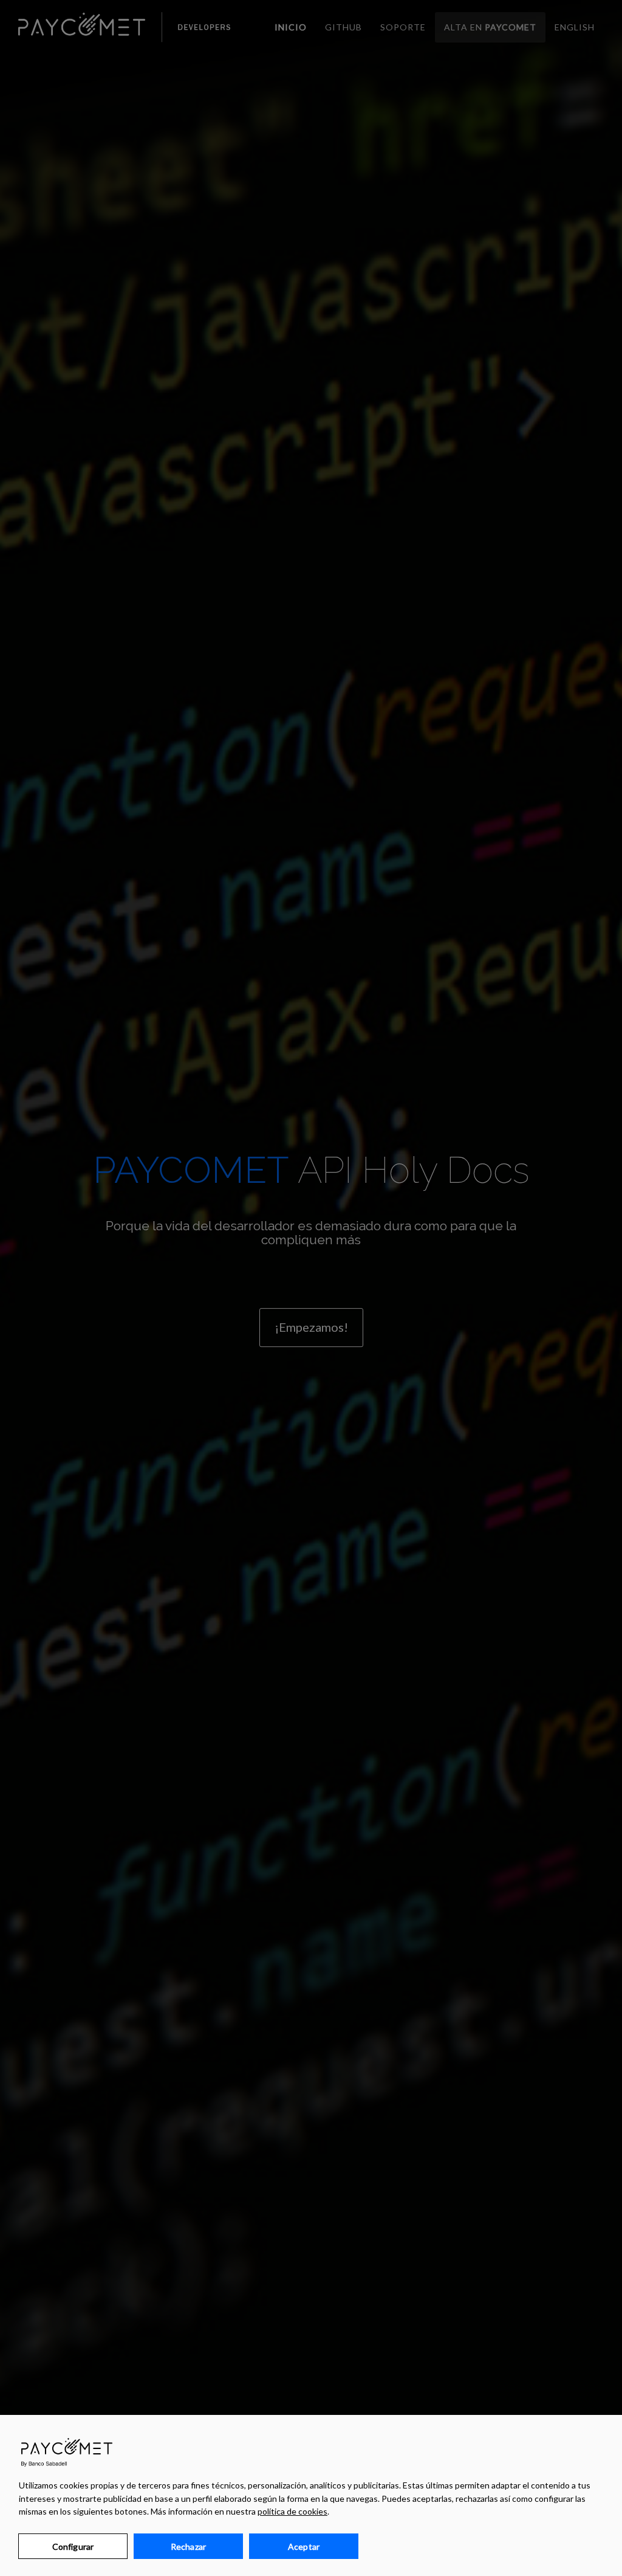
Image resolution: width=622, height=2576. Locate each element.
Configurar (73, 2547)
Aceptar (304, 2547)
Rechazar (188, 2547)
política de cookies (292, 2511)
